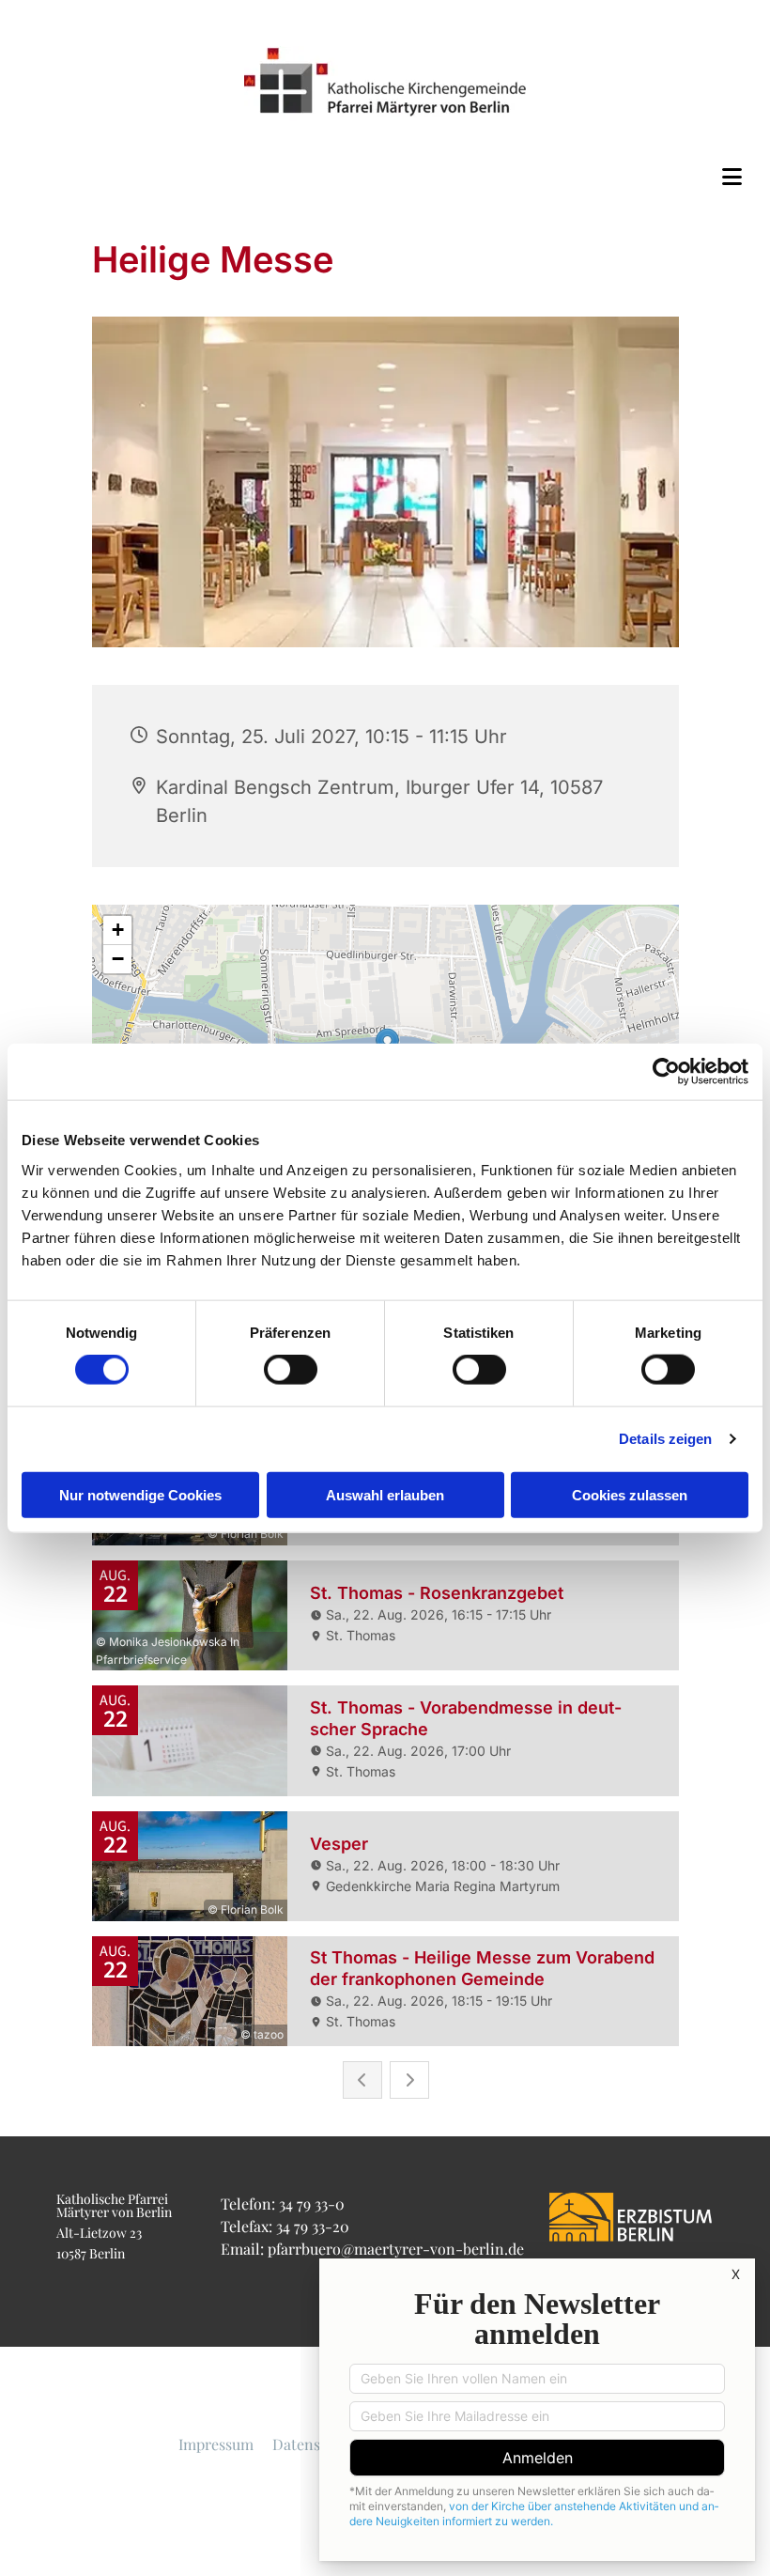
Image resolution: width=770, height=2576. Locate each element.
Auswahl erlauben (385, 1494)
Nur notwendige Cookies (140, 1494)
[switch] (291, 1370)
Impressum (216, 2444)
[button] (385, 177)
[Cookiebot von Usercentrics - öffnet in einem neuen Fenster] (666, 1072)
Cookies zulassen (630, 1494)
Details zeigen (665, 1439)
